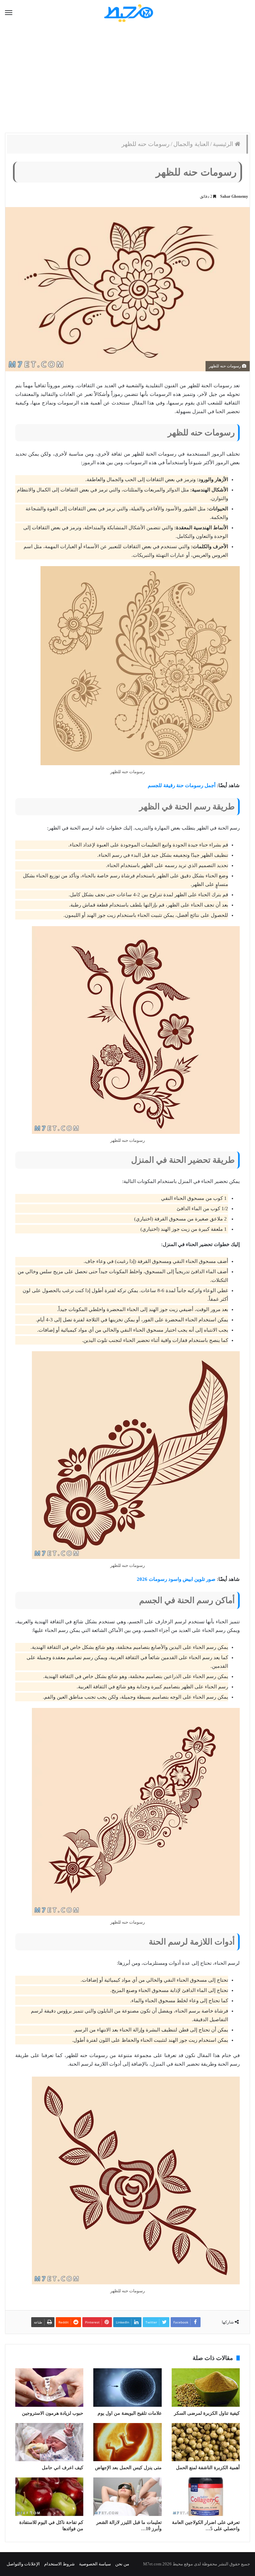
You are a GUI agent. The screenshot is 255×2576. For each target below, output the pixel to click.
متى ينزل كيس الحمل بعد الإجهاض (128, 2468)
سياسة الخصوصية (95, 2564)
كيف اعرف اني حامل (63, 2468)
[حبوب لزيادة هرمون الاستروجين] (49, 2388)
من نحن (122, 2564)
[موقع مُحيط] (128, 13)
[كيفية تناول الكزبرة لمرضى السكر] (206, 2388)
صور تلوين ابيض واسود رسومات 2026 (176, 1579)
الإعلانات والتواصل (23, 2564)
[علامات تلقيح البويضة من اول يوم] (127, 2388)
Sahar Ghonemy (234, 196)
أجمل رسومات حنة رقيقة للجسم (182, 785)
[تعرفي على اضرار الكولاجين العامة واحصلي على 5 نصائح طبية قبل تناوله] (206, 2497)
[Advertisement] (127, 80)
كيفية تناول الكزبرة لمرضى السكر (207, 2413)
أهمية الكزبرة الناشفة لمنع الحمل (208, 2468)
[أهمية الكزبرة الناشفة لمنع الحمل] (206, 2442)
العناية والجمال (191, 144)
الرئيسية (224, 144)
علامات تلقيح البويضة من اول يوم (130, 2413)
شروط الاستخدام (59, 2564)
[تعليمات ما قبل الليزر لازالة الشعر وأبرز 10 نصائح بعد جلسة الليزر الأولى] (127, 2497)
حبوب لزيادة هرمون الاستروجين (53, 2413)
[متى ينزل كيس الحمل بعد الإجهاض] (127, 2442)
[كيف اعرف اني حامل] (49, 2442)
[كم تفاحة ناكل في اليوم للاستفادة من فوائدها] (49, 2497)
